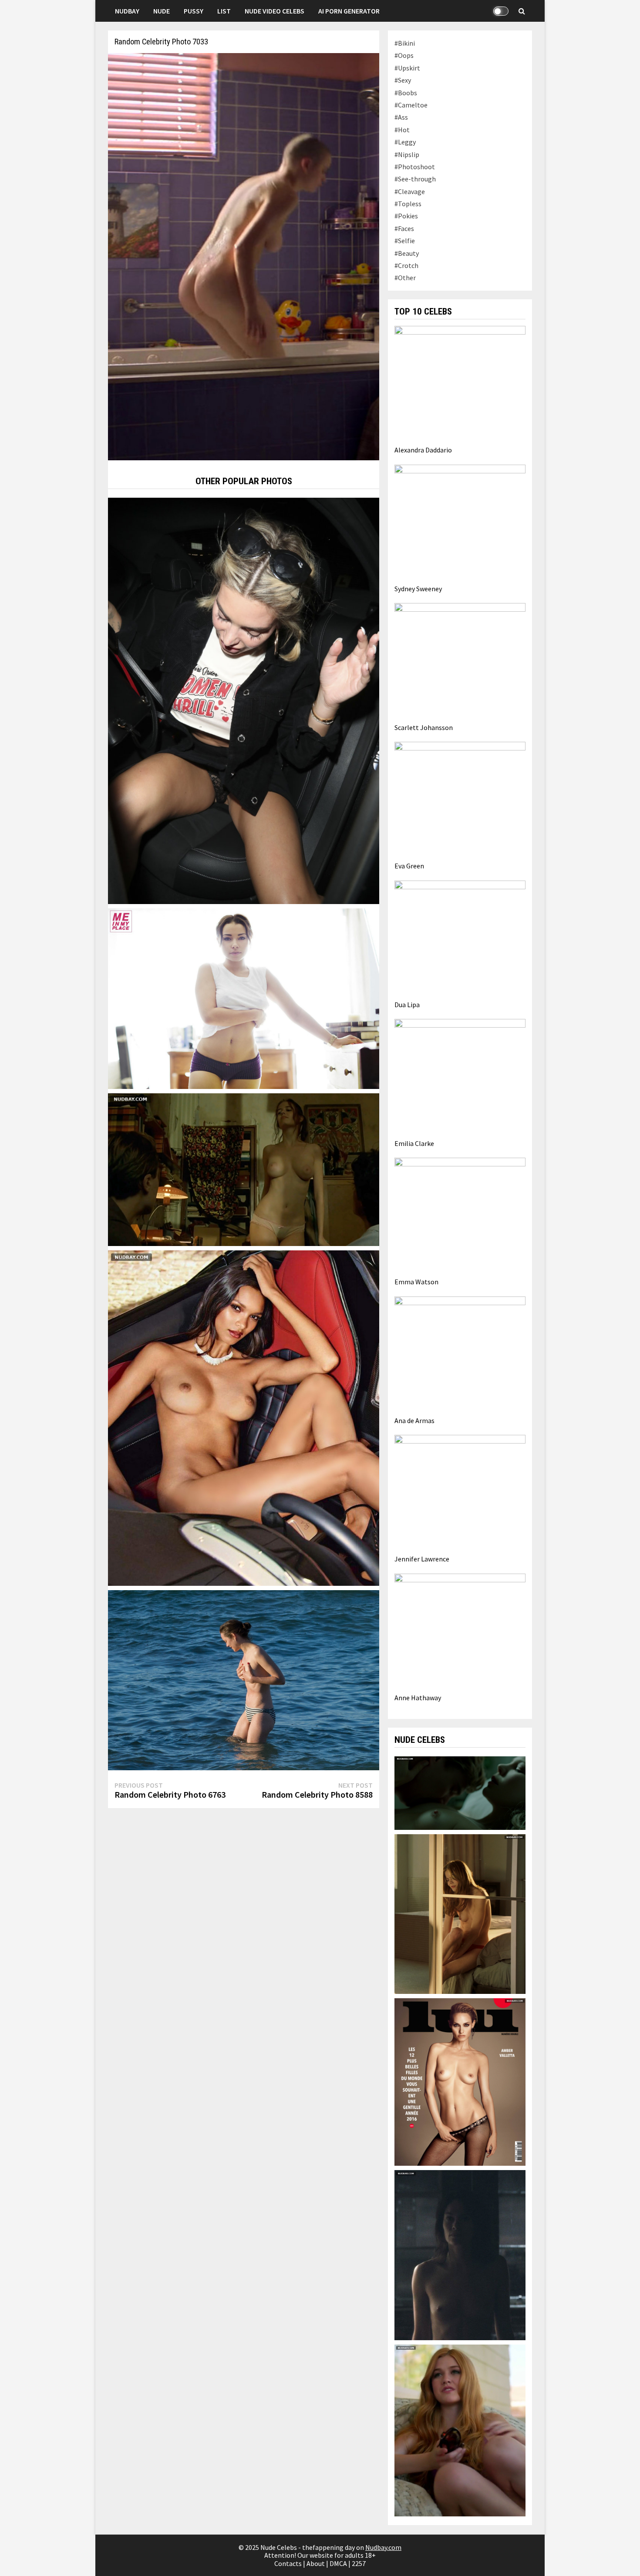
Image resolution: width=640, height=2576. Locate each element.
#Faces (404, 228)
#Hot (402, 130)
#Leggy (405, 142)
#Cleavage (410, 191)
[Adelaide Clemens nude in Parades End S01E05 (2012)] (460, 1792)
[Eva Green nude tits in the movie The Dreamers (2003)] (244, 1169)
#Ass (401, 117)
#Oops (404, 55)
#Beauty (407, 253)
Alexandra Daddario (423, 450)
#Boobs (406, 93)
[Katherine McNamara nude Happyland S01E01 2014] (460, 2429)
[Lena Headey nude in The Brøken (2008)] (460, 2254)
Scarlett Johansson (424, 727)
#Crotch (406, 265)
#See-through (415, 179)
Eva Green (409, 866)
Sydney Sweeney (418, 589)
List (224, 11)
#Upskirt (407, 68)
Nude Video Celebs (275, 11)
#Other (405, 278)
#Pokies (406, 216)
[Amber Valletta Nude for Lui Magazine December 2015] (460, 2081)
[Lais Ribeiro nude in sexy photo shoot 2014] (244, 1417)
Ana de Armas (414, 1420)
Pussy (194, 11)
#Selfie (405, 241)
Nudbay (127, 11)
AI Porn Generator (349, 11)
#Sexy (403, 80)
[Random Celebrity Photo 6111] (244, 1679)
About (316, 2563)
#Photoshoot (415, 167)
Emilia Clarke (414, 1143)
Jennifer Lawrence (422, 1559)
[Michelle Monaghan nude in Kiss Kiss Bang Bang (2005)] (460, 1913)
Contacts (288, 2563)
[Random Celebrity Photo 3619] (244, 700)
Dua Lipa (407, 1005)
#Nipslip (407, 154)
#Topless (408, 204)
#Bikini (405, 43)
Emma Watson (416, 1282)
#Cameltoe (411, 105)
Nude (162, 11)
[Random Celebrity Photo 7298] (244, 998)
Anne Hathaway (418, 1698)
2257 (359, 2563)
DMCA (338, 2563)
